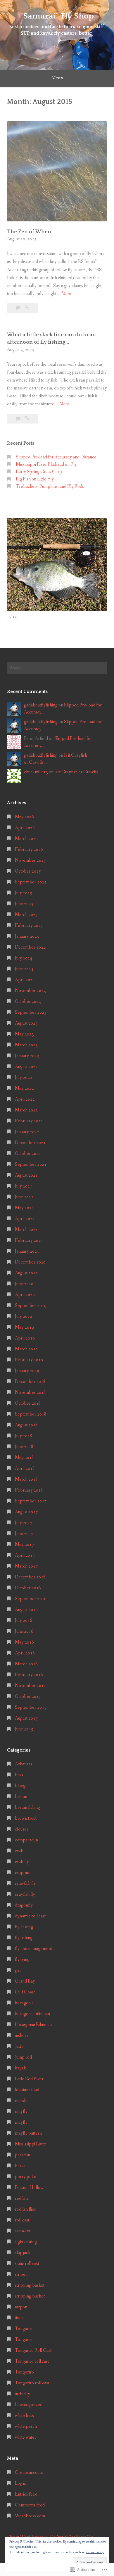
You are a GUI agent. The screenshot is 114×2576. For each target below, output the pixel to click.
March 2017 (26, 1566)
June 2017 (24, 1534)
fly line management (33, 1949)
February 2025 (29, 926)
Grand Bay (25, 1981)
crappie (22, 1873)
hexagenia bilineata (32, 2014)
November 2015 (30, 1686)
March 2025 (26, 915)
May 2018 (24, 1458)
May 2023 (24, 1034)
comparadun (26, 1840)
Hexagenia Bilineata (33, 2025)
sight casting (26, 2242)
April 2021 (25, 1219)
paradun (23, 2155)
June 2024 (24, 969)
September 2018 (31, 1414)
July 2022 (24, 1078)
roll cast (22, 2220)
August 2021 (26, 1175)
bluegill (22, 1786)
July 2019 (24, 1316)
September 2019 (31, 1306)
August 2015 (26, 1718)
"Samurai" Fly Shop (57, 16)
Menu (57, 78)
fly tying (22, 1960)
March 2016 (26, 1664)
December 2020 (30, 1262)
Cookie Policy (95, 2552)
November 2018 (30, 1392)
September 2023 (31, 1012)
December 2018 (30, 1382)
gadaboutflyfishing (41, 705)
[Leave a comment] (19, 308)
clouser (22, 1829)
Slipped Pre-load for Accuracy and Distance (56, 457)
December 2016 (30, 1577)
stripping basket (30, 2285)
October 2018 (28, 1403)
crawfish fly (25, 1884)
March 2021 (26, 1230)
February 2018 (29, 1490)
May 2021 (24, 1208)
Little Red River (29, 2079)
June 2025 (24, 904)
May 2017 (24, 1545)
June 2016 (24, 1631)
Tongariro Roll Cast (33, 2350)
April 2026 (25, 828)
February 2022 (29, 1121)
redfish (21, 2198)
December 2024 (30, 947)
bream (21, 1797)
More (66, 294)
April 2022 (25, 1099)
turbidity (23, 2394)
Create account (29, 2473)
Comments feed (30, 2505)
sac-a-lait (23, 2231)
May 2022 (24, 1088)
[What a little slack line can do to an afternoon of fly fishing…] (27, 419)
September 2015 (31, 1707)
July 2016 (24, 1621)
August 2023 (26, 1023)
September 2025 (31, 882)
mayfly (21, 2112)
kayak (20, 2068)
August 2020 (26, 1273)
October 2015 (28, 1697)
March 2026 (26, 839)
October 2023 (28, 1002)
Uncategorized (29, 2405)
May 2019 (24, 1327)
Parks (20, 2166)
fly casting (24, 1927)
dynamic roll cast (30, 1916)
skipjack (23, 2253)
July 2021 (24, 1186)
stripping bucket (30, 2296)
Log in (21, 2483)
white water (26, 2437)
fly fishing (24, 1938)
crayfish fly (25, 1894)
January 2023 (27, 1056)
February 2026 (29, 850)
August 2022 (26, 1067)
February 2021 (29, 1240)
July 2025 (24, 893)
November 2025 (30, 860)
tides (19, 2318)
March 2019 (26, 1349)
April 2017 (25, 1555)
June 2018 (24, 1447)
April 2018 (25, 1468)
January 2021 (27, 1251)
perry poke (26, 2177)
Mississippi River (30, 2144)
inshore (22, 2036)
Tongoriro (24, 2372)
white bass (24, 2416)
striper (21, 2274)
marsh (21, 2101)
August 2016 (26, 1610)
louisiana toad (27, 2090)
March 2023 (26, 1045)
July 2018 (24, 1436)
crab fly (22, 1862)
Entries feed (26, 2494)
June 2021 (24, 1197)
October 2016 (28, 1588)
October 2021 (28, 1154)
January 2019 (27, 1371)
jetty (19, 2046)
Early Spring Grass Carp (39, 472)
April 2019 (25, 1338)
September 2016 (31, 1599)
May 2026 (24, 817)
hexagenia (24, 2003)
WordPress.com (30, 2516)
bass (19, 1775)
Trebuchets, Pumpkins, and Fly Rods (50, 486)
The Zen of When (29, 232)
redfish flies (25, 2209)
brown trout (26, 1818)
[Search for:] (57, 668)
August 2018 (26, 1425)
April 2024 (25, 980)
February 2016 (29, 1675)
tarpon (21, 2307)
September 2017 (31, 1501)
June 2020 (24, 1284)
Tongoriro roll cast (32, 2383)
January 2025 (27, 936)
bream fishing (27, 1807)
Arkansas (24, 1764)
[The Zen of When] (27, 308)
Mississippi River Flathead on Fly (46, 464)
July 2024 (24, 958)
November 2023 (30, 991)
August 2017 (26, 1512)
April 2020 (25, 1295)
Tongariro (24, 2329)
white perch (26, 2426)
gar (18, 1970)
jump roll (23, 2057)
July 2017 (24, 1523)
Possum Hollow (29, 2188)
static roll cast (27, 2264)
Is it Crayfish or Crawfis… (78, 772)
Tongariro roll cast (32, 2361)
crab (19, 1851)
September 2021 (31, 1164)
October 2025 (28, 871)
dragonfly (24, 1905)
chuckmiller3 (36, 772)
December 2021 (30, 1143)
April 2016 (25, 1653)
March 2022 (26, 1110)
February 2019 (29, 1360)
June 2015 (24, 1729)
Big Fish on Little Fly (35, 479)
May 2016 (24, 1642)
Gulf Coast (25, 1992)
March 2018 (26, 1479)
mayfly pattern (28, 2133)
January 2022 (27, 1132)
